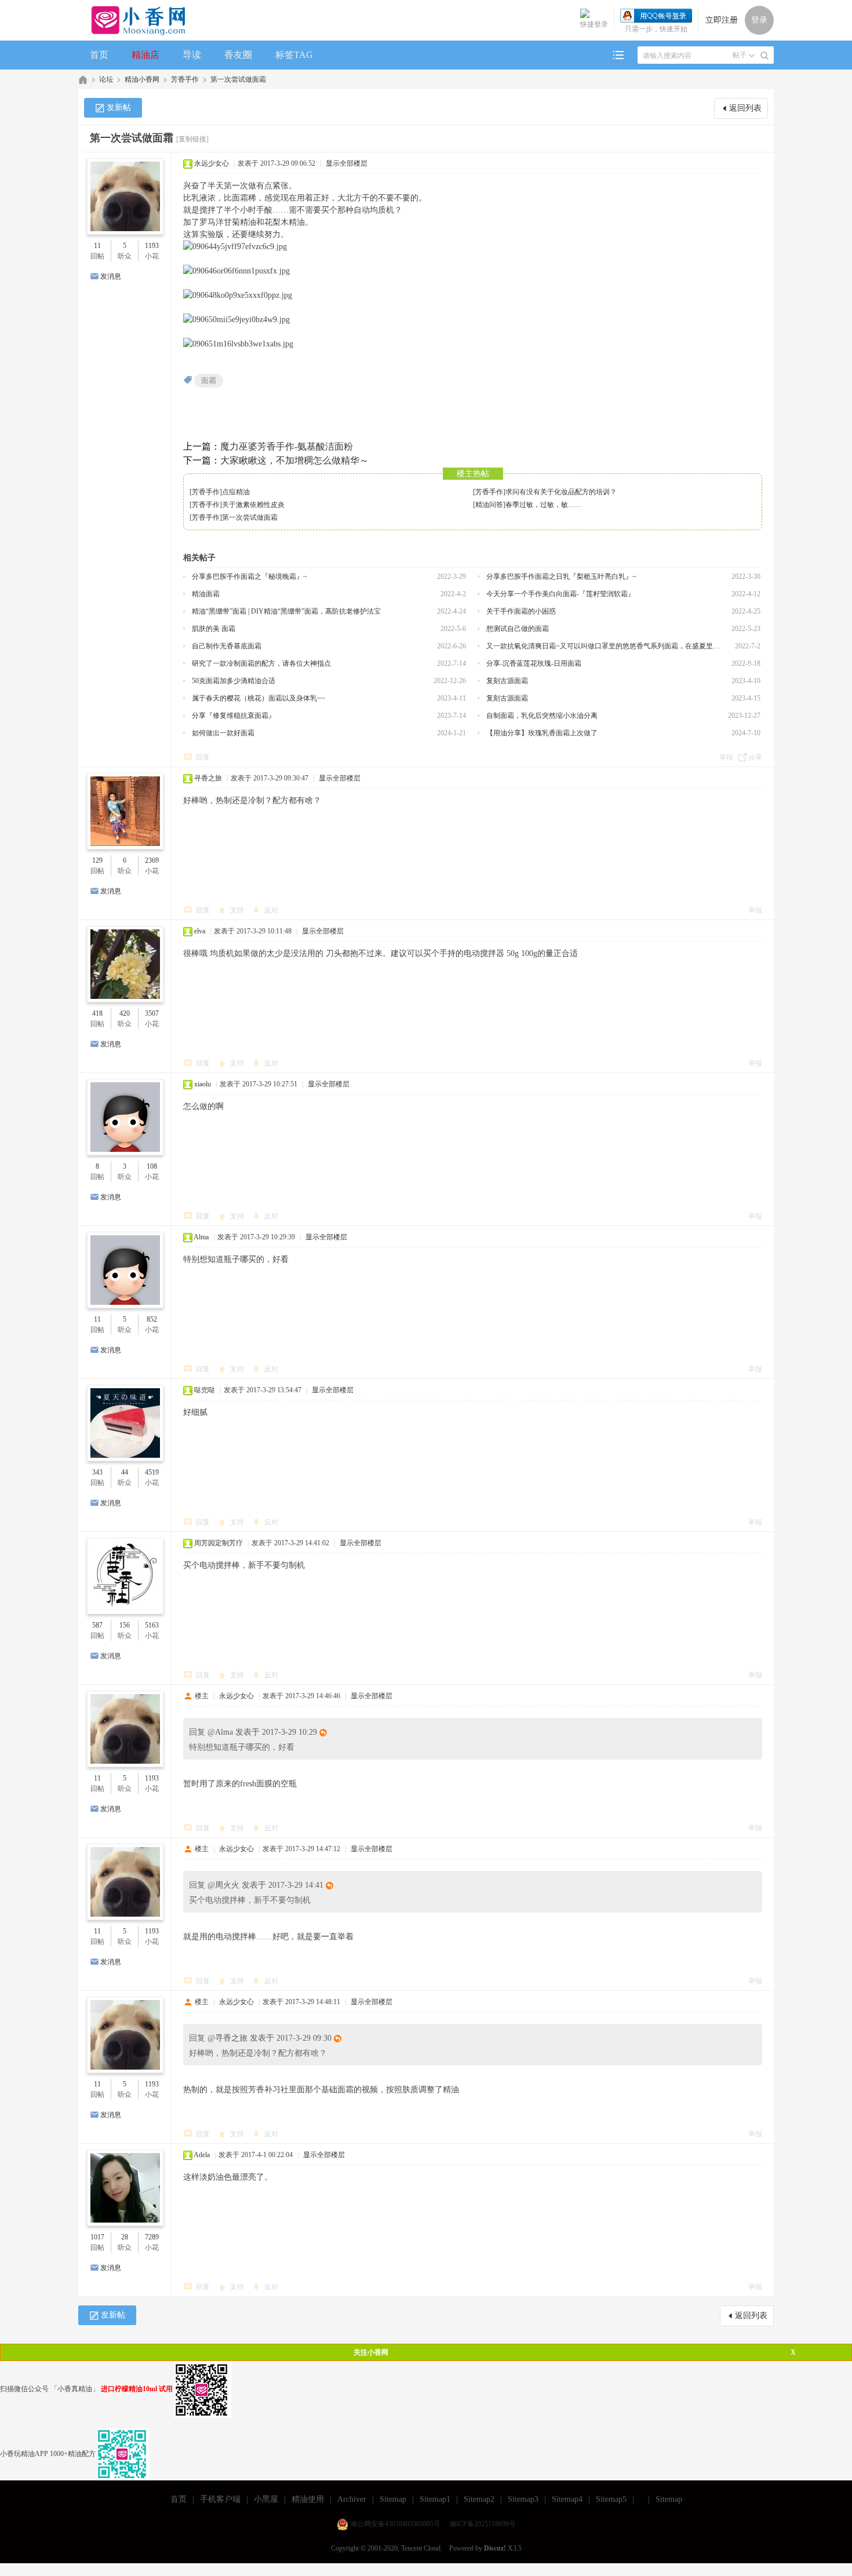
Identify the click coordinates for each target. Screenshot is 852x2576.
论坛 (106, 79)
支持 (238, 910)
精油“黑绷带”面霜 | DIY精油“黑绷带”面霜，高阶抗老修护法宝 (286, 611)
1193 (152, 246)
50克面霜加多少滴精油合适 (234, 681)
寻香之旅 (208, 778)
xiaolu (203, 1084)
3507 (152, 1013)
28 (125, 2237)
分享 (755, 757)
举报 (726, 757)
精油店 (145, 55)
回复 (203, 757)
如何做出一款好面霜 (223, 733)
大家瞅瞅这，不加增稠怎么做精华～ (294, 460)
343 (97, 1472)
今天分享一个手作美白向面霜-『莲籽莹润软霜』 (560, 594)
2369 (152, 860)
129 (97, 860)
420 (125, 1013)
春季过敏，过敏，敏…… (544, 505)
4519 (152, 1472)
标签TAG (294, 55)
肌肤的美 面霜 (214, 629)
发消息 (111, 276)
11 (97, 246)
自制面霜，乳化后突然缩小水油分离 (542, 716)
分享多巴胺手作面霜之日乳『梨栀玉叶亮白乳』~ (561, 577)
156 (125, 1625)
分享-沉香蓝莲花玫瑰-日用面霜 (534, 663)
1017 (97, 2237)
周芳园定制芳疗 (219, 1543)
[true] (764, 56)
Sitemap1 (435, 2499)
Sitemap (393, 2499)
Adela (202, 2155)
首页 (99, 55)
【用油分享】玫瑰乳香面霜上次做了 (542, 733)
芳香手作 (185, 79)
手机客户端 (220, 2499)
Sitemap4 (567, 2499)
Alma (201, 1237)
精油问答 (489, 505)
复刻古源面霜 (507, 681)
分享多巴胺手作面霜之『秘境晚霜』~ (250, 577)
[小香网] (134, 20)
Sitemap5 (611, 2499)
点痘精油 (236, 492)
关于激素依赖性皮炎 (253, 505)
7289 (152, 2237)
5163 (152, 1625)
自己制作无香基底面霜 (227, 646)
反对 (271, 910)
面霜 (209, 380)
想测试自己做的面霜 (518, 629)
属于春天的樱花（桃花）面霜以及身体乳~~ (258, 698)
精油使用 (308, 2499)
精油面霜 (206, 594)
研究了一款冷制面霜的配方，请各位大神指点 (261, 663)
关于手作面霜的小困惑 (521, 611)
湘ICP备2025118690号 (483, 2524)
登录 (759, 20)
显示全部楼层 (347, 163)
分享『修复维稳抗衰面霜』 (234, 716)
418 (97, 1013)
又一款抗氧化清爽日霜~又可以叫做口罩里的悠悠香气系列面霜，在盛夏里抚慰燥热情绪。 (606, 646)
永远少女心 (212, 163)
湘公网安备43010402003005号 (395, 2524)
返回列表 (745, 108)
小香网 (83, 80)
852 (152, 1319)
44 (125, 1472)
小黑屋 (266, 2499)
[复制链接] (192, 139)
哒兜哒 (205, 1390)
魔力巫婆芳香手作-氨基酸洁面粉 (287, 446)
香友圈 (238, 55)
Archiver (352, 2499)
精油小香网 (142, 79)
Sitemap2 (479, 2499)
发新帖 (119, 107)
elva (200, 931)
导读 (192, 55)
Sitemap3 (523, 2499)
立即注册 (722, 20)
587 (97, 1625)
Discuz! (495, 2548)
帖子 (740, 55)
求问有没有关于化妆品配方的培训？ (561, 492)
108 (152, 1166)
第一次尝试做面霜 (238, 79)
